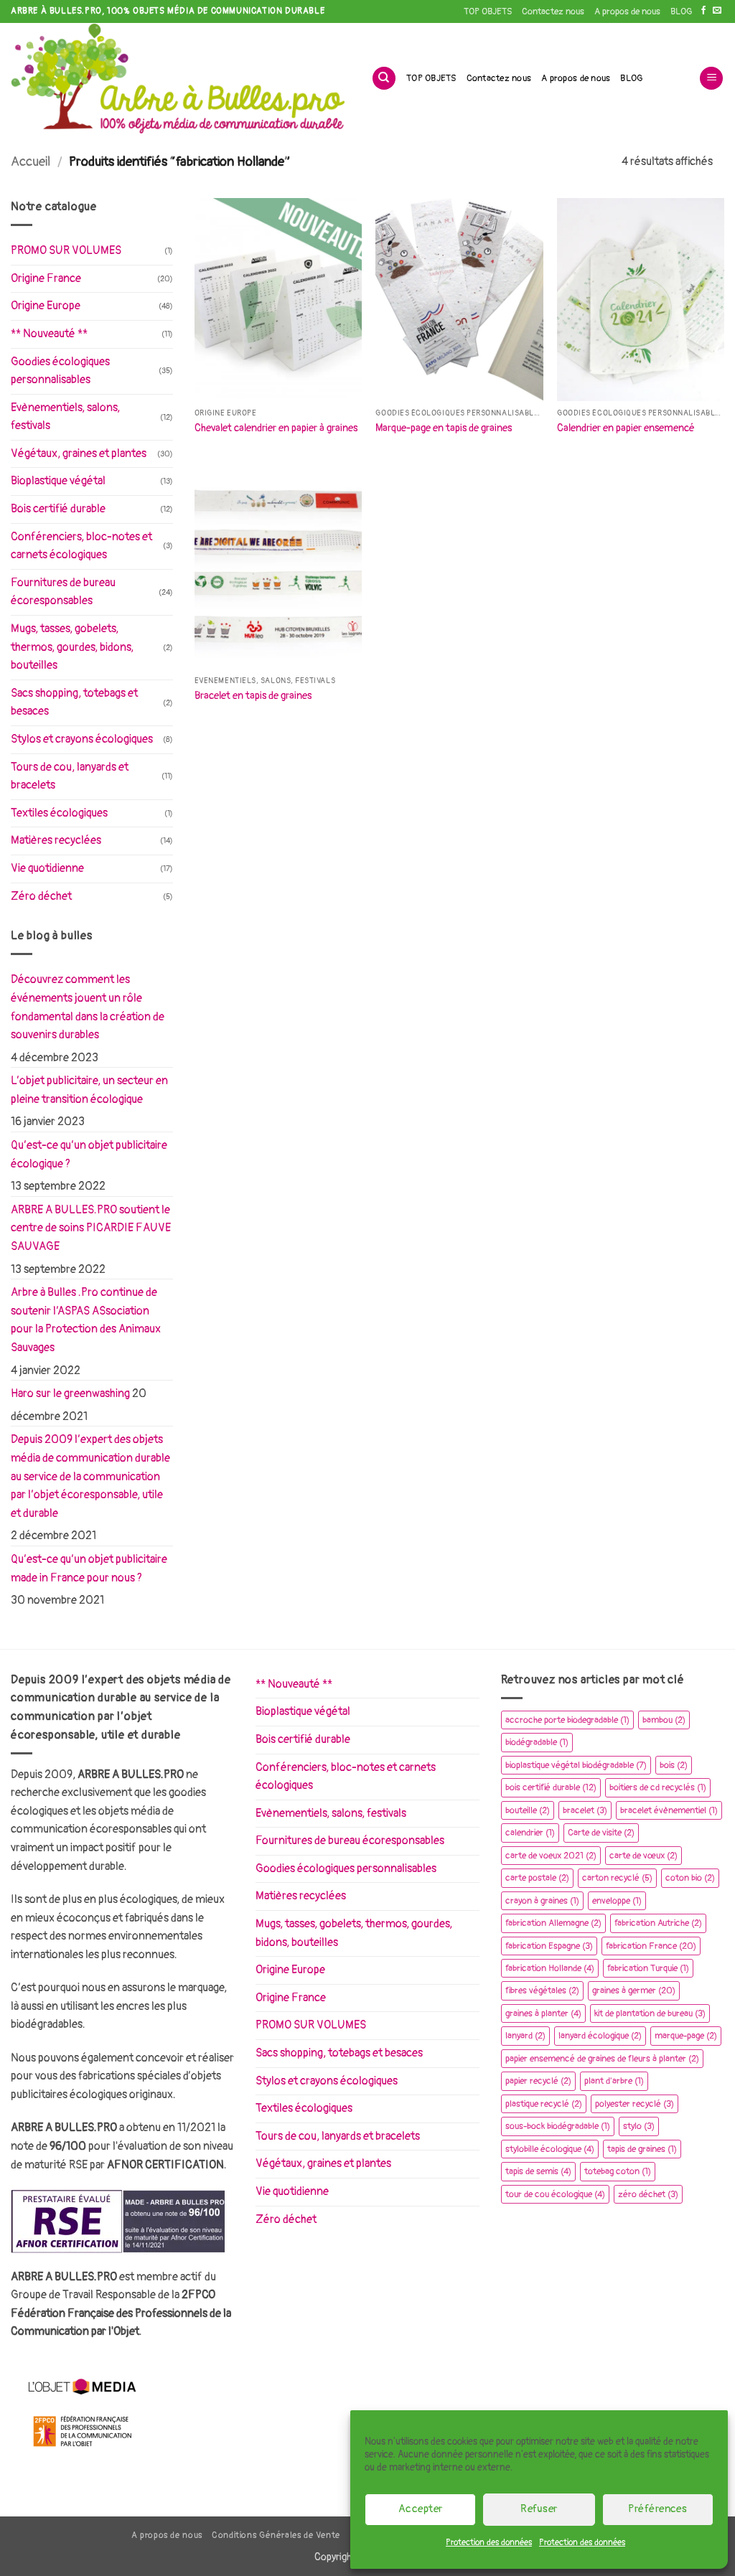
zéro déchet (648, 2194)
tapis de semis (538, 2171)
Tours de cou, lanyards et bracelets (70, 776)
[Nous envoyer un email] (717, 11)
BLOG (681, 11)
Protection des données (489, 2543)
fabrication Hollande (550, 1968)
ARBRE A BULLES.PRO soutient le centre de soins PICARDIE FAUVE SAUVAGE (91, 1228)
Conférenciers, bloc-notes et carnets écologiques (81, 546)
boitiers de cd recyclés (658, 1787)
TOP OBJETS (488, 11)
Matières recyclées (56, 840)
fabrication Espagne (549, 1946)
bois (674, 1765)
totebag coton (618, 2171)
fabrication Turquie (648, 1968)
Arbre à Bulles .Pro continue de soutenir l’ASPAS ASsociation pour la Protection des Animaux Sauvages (86, 1320)
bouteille (528, 1810)
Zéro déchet (41, 896)
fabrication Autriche (658, 1923)
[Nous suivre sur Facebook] (703, 11)
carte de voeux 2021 (551, 1856)
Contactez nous (553, 11)
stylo (639, 2126)
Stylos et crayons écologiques (82, 739)
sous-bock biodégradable (558, 2126)
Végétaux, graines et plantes (79, 453)
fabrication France (651, 1946)
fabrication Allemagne (553, 1923)
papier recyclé (538, 2081)
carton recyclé (617, 1878)
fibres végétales (542, 1990)
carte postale (537, 1878)
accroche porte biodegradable (567, 1720)
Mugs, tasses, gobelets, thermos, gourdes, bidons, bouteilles (72, 647)
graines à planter (543, 2013)
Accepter (421, 2509)
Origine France (46, 278)
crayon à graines (542, 1901)
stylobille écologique (550, 2149)
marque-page (686, 2036)
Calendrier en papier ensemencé (626, 428)
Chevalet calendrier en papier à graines (276, 428)
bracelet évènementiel (669, 1810)
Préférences (657, 2509)
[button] (711, 79)
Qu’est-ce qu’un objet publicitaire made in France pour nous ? (89, 1569)
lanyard (525, 2036)
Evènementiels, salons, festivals (65, 417)
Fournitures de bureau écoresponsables (63, 592)
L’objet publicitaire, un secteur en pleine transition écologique (89, 1090)
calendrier (530, 1833)
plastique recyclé (544, 2104)
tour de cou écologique (555, 2194)
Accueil (31, 162)
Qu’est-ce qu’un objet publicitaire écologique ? (89, 1155)
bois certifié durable (551, 1787)
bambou (664, 1720)
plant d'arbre (614, 2081)
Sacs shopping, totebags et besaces (74, 702)
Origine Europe (46, 306)
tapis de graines (642, 2149)
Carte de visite (601, 1833)
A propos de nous (627, 11)
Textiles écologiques (59, 813)
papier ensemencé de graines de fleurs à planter (602, 2059)
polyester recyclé (635, 2104)
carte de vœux (643, 1856)
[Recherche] (384, 79)
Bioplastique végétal (58, 481)
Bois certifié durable (58, 509)
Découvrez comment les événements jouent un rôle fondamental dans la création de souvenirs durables (88, 1007)
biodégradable (537, 1742)
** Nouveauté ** (49, 334)
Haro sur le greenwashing (70, 1393)
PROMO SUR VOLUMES (66, 250)
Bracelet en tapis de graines (253, 696)
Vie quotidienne (47, 868)
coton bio (690, 1878)
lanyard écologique (600, 2036)
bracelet (585, 1810)
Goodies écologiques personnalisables (60, 371)
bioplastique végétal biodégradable (576, 1765)
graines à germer (634, 1990)
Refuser (539, 2509)
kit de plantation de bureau (650, 2013)
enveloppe (617, 1901)
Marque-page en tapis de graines (444, 428)
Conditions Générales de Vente (276, 2535)
